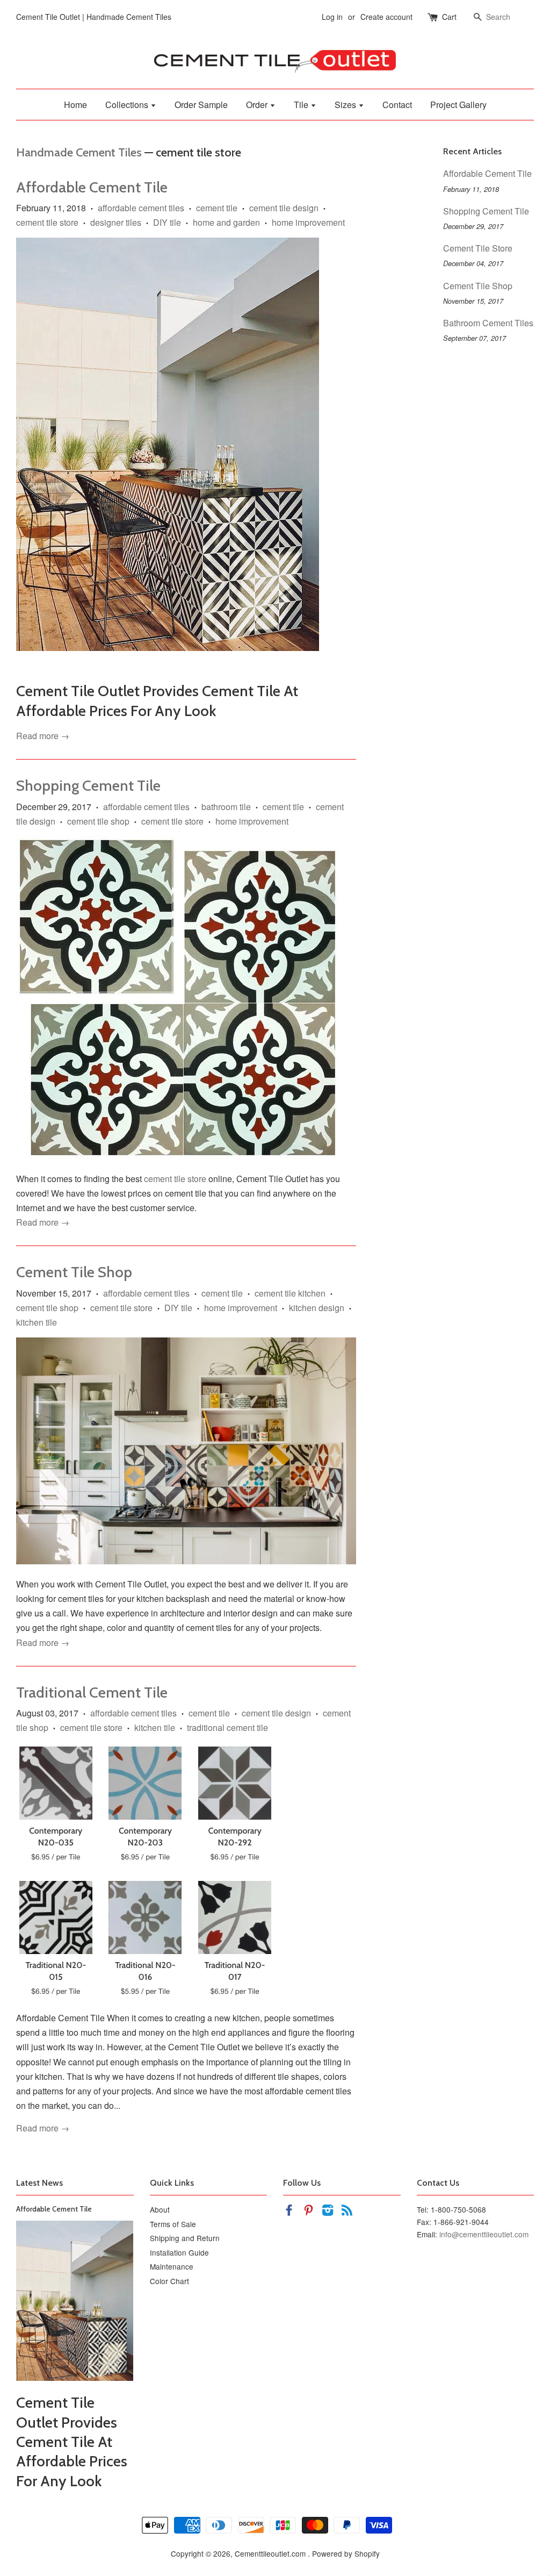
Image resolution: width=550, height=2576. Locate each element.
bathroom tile (226, 807)
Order (258, 105)
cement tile (217, 208)
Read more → (43, 736)
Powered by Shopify (346, 2553)
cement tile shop (98, 821)
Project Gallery (458, 105)
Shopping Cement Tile (88, 785)
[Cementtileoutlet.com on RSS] (347, 2212)
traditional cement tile (227, 1727)
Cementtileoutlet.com (271, 2553)
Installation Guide (179, 2252)
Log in (332, 17)
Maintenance (172, 2266)
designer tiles (116, 222)
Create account (386, 17)
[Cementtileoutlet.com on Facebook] (289, 2212)
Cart (449, 17)
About (160, 2209)
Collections (128, 105)
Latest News (39, 2183)
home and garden (226, 222)
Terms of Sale (173, 2224)
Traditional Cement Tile (92, 1692)
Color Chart (169, 2281)
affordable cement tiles (141, 208)
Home (75, 105)
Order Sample (201, 105)
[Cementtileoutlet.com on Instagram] (328, 2212)
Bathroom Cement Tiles (488, 323)
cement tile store (47, 222)
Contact (397, 105)
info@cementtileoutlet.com (484, 2234)
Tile (302, 105)
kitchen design (317, 1308)
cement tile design (284, 208)
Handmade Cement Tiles (79, 152)
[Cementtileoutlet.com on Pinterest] (308, 2212)
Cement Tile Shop (74, 1272)
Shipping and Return (185, 2238)
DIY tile (167, 222)
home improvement (308, 222)
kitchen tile (37, 1322)
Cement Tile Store (478, 248)
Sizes (346, 105)
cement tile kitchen (290, 1293)
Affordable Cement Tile (92, 187)
